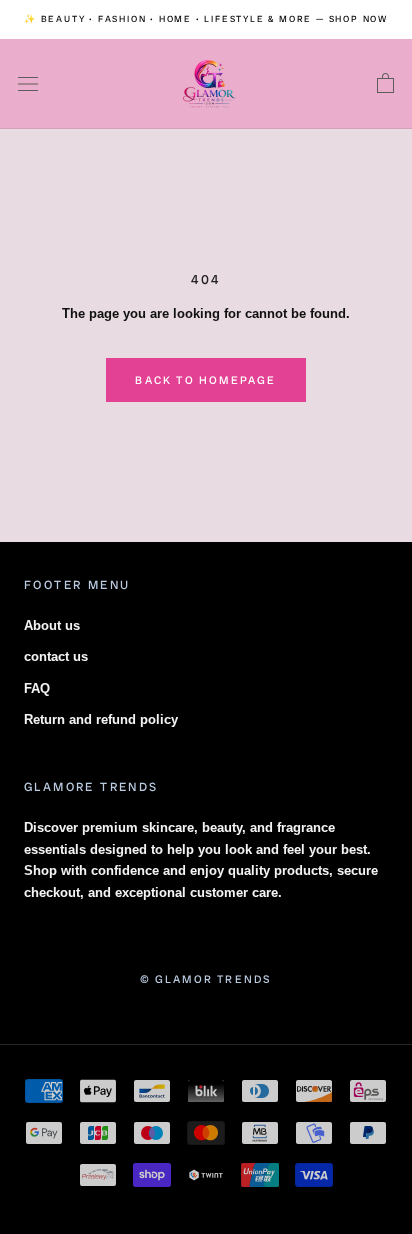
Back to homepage (205, 380)
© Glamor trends (206, 979)
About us (52, 625)
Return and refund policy (101, 719)
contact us (56, 656)
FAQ (37, 688)
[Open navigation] (28, 84)
